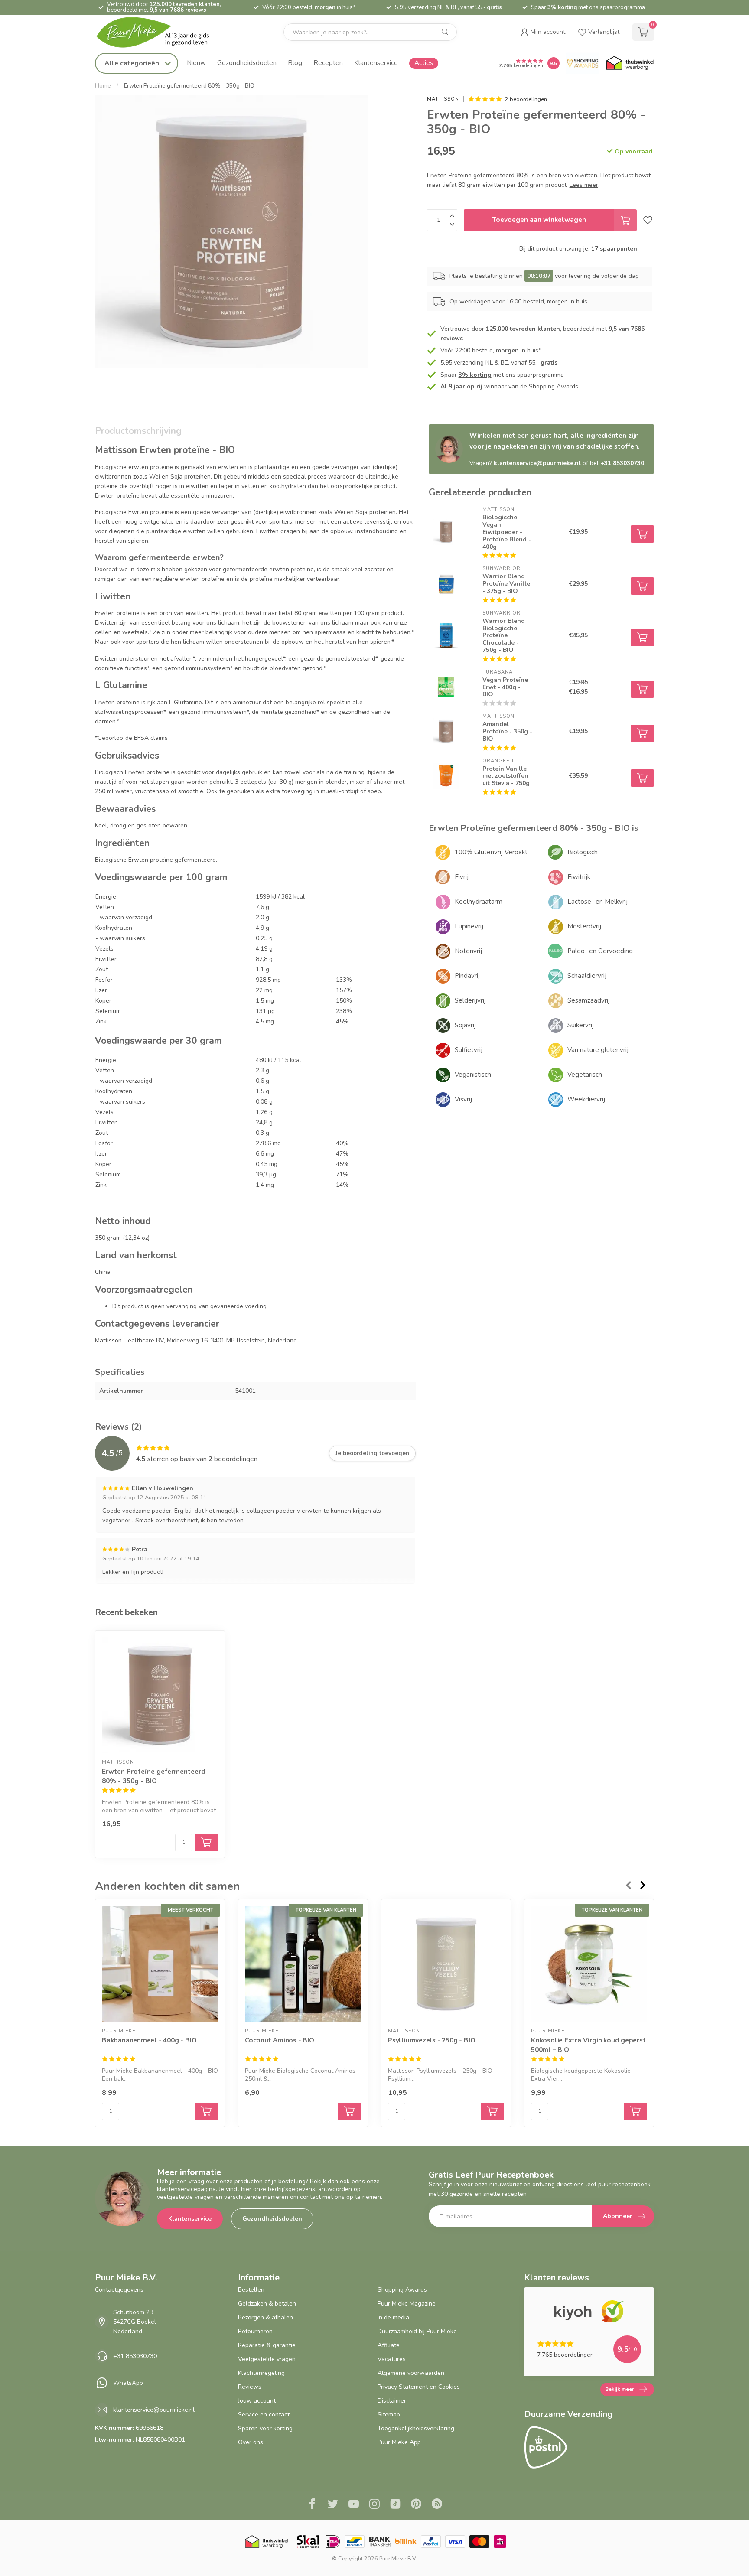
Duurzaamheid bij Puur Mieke (417, 2331)
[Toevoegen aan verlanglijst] (648, 220)
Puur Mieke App (399, 2442)
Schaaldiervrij (587, 976)
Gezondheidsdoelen (247, 63)
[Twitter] (333, 2505)
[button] (543, 32)
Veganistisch (473, 1075)
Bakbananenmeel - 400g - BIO (149, 2040)
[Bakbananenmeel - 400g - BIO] (160, 1964)
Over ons (251, 2442)
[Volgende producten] (643, 1885)
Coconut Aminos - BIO (280, 2040)
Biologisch (583, 852)
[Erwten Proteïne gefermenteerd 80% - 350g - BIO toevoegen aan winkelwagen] (206, 1843)
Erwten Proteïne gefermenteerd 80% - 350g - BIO (189, 86)
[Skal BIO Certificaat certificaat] (308, 2542)
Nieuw (196, 63)
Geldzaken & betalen (267, 2304)
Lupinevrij (469, 926)
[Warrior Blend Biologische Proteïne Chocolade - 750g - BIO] (446, 635)
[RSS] (437, 2505)
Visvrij (463, 1099)
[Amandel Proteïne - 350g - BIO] (446, 731)
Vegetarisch (585, 1075)
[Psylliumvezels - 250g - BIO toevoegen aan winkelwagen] (492, 2111)
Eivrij (462, 877)
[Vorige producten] (628, 1885)
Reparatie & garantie (267, 2345)
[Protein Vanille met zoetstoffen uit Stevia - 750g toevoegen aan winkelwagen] (642, 778)
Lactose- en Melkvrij (598, 902)
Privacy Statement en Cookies (419, 2387)
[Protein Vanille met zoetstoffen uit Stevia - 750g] (446, 776)
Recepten (328, 63)
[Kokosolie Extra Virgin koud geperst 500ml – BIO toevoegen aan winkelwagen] (635, 2111)
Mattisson (443, 99)
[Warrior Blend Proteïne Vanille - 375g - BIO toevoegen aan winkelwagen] (642, 586)
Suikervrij (581, 1025)
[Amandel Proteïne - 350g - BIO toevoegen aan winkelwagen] (642, 733)
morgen (325, 7)
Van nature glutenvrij (598, 1050)
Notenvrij (468, 951)
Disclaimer (392, 2401)
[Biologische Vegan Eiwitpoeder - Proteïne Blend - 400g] (446, 532)
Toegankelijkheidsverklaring (416, 2428)
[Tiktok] (395, 2505)
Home (103, 86)
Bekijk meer (620, 2389)
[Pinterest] (416, 2505)
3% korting (562, 7)
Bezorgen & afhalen (265, 2317)
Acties (424, 63)
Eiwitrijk (579, 877)
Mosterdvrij (584, 926)
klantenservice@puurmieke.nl (537, 463)
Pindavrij (467, 976)
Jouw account (257, 2401)
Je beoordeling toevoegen (372, 1453)
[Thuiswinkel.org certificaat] (630, 63)
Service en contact (264, 2415)
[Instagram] (374, 2505)
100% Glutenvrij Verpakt (491, 852)
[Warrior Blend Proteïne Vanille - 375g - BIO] (446, 584)
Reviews (250, 2387)
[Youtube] (354, 2505)
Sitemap (389, 2415)
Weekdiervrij (586, 1099)
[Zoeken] (445, 32)
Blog (295, 63)
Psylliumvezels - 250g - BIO (431, 2040)
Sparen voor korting (265, 2428)
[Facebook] (312, 2505)
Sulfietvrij (469, 1050)
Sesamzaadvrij (589, 1000)
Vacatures (392, 2359)
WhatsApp (128, 2383)
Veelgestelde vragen (267, 2359)
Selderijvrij (470, 1000)
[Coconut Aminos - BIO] (303, 1964)
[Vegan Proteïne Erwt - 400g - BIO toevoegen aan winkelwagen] (642, 689)
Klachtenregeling (261, 2373)
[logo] (160, 32)
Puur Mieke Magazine (407, 2304)
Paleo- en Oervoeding (600, 951)
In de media (393, 2317)
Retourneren (255, 2331)
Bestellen (251, 2290)
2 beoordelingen (526, 99)
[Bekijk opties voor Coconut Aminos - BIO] (349, 2111)
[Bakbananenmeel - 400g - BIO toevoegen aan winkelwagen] (206, 2111)
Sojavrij (465, 1025)
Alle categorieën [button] (133, 63)
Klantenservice (376, 63)
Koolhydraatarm (479, 902)
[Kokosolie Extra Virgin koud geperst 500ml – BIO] (589, 1964)
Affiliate (389, 2345)
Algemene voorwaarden (411, 2373)
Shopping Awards (402, 2290)
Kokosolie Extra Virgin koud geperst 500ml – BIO (588, 2045)
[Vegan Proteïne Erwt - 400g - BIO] (446, 687)
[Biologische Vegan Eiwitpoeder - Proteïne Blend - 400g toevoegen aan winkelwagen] (642, 534)
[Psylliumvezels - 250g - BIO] (446, 1964)
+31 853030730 (622, 463)
